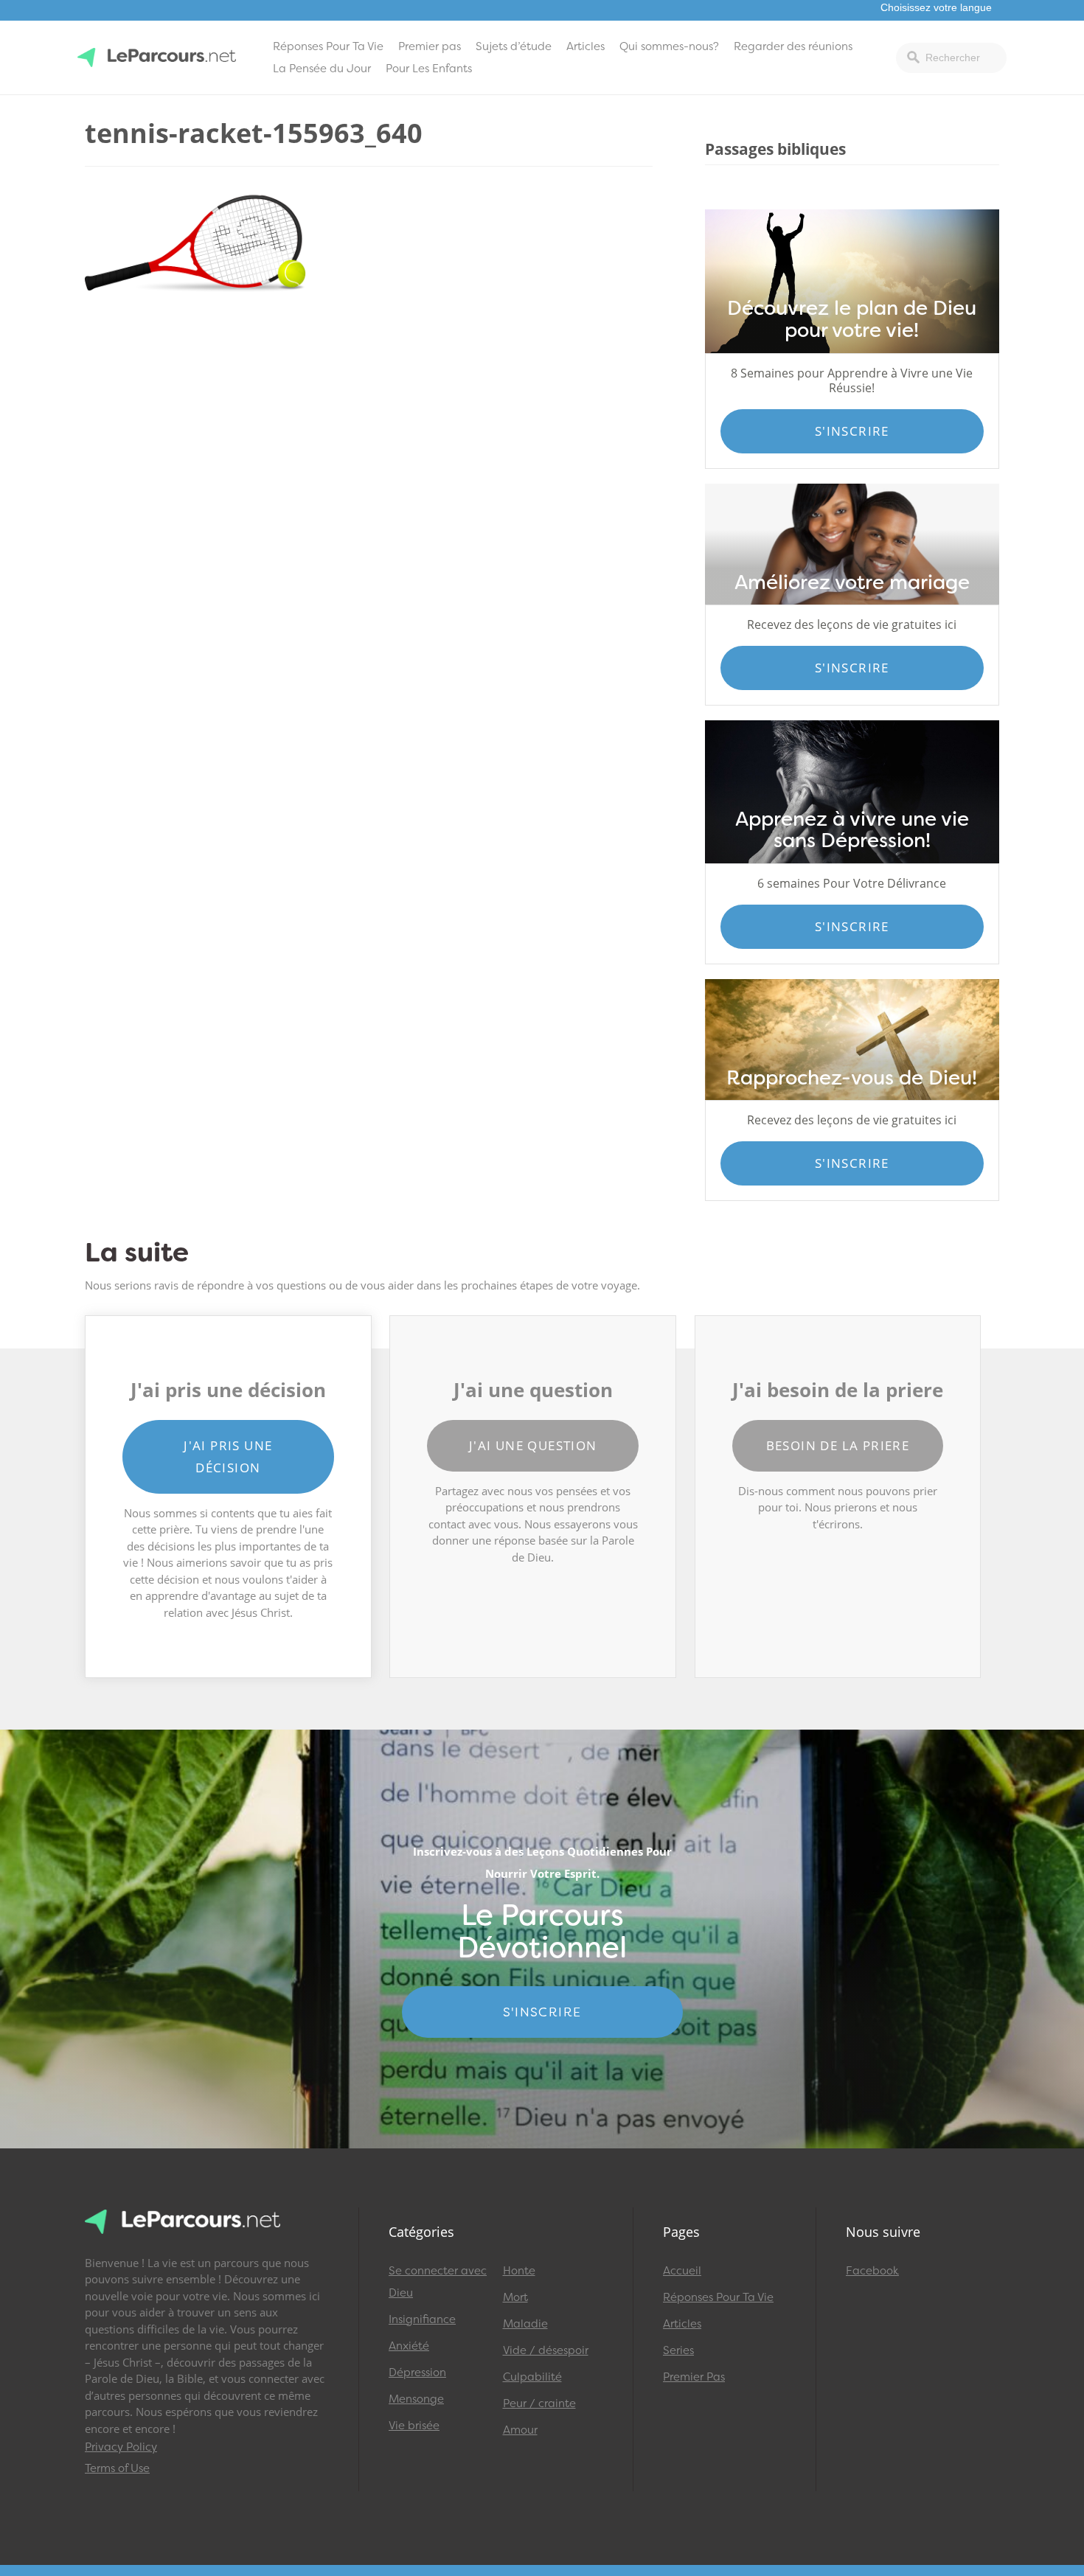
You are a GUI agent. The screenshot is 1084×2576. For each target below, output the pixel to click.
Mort (515, 2297)
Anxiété (409, 2346)
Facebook (872, 2271)
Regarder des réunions (793, 46)
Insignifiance (422, 2319)
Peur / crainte (539, 2403)
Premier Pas (694, 2377)
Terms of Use (117, 2468)
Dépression (417, 2373)
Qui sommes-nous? (669, 46)
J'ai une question (533, 1445)
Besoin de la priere (838, 1445)
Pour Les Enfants (429, 69)
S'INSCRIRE (542, 2012)
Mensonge (416, 2399)
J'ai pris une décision (228, 1456)
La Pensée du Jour (322, 69)
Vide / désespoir (546, 2350)
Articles (586, 46)
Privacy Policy (121, 2447)
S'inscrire (852, 431)
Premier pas (430, 46)
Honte (519, 2271)
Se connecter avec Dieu (438, 2282)
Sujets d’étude (514, 46)
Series (678, 2350)
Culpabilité (532, 2377)
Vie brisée (414, 2426)
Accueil (682, 2271)
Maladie (525, 2324)
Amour (520, 2430)
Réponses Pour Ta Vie (328, 46)
